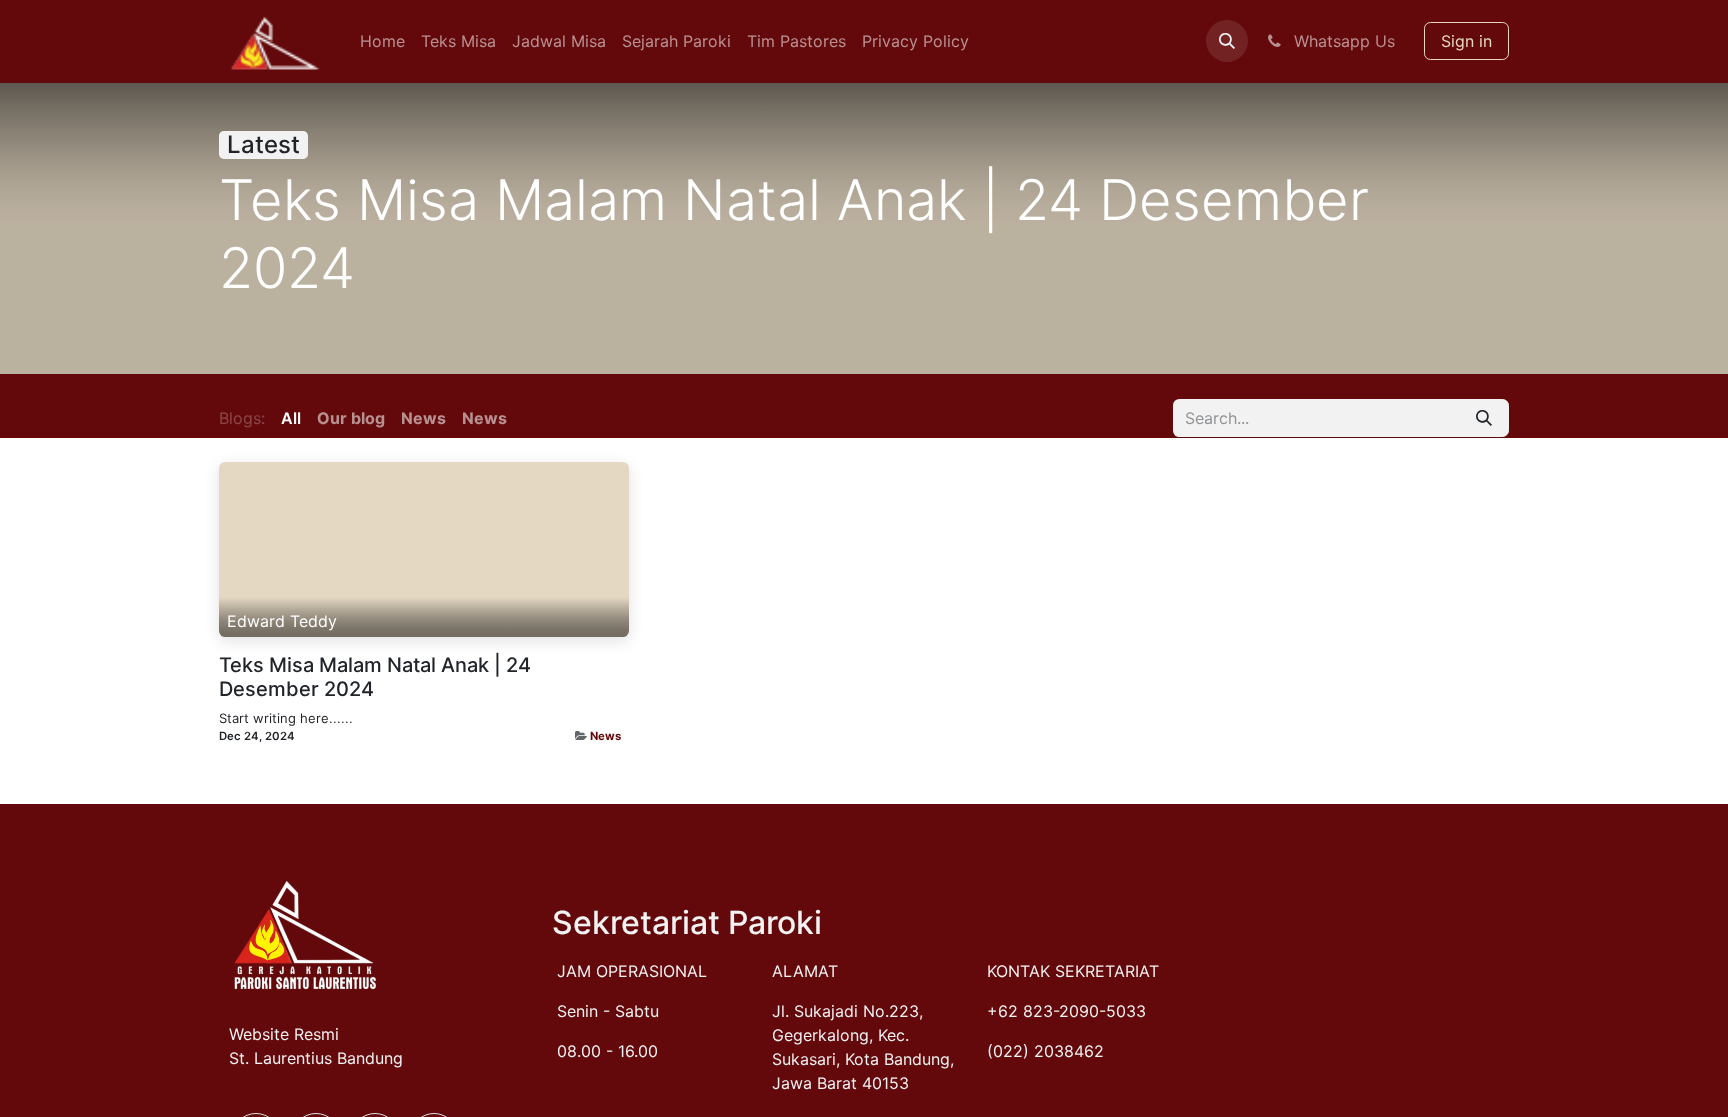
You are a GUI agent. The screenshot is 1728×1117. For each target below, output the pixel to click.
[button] (1227, 41)
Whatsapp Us (1342, 41)
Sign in (1466, 41)
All (291, 418)
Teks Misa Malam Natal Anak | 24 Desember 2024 (375, 677)
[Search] (1484, 418)
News (605, 736)
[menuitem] (382, 41)
